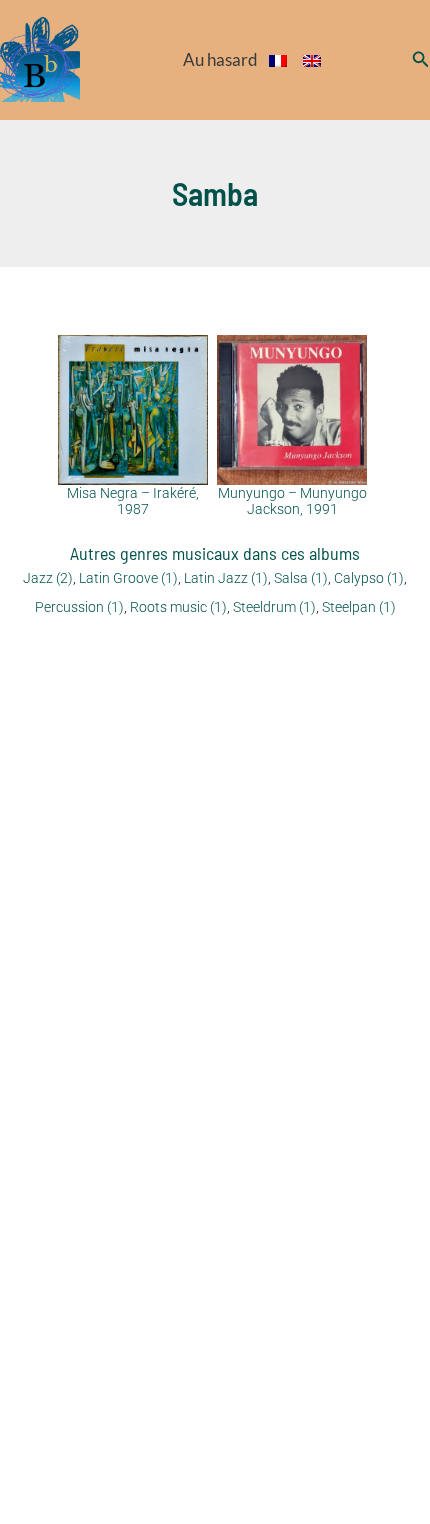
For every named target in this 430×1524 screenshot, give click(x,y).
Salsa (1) (301, 578)
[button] (421, 59)
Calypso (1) (369, 578)
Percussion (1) (79, 607)
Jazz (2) (48, 578)
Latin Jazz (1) (226, 578)
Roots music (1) (178, 607)
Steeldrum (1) (274, 607)
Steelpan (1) (359, 607)
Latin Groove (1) (128, 578)
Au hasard (220, 59)
